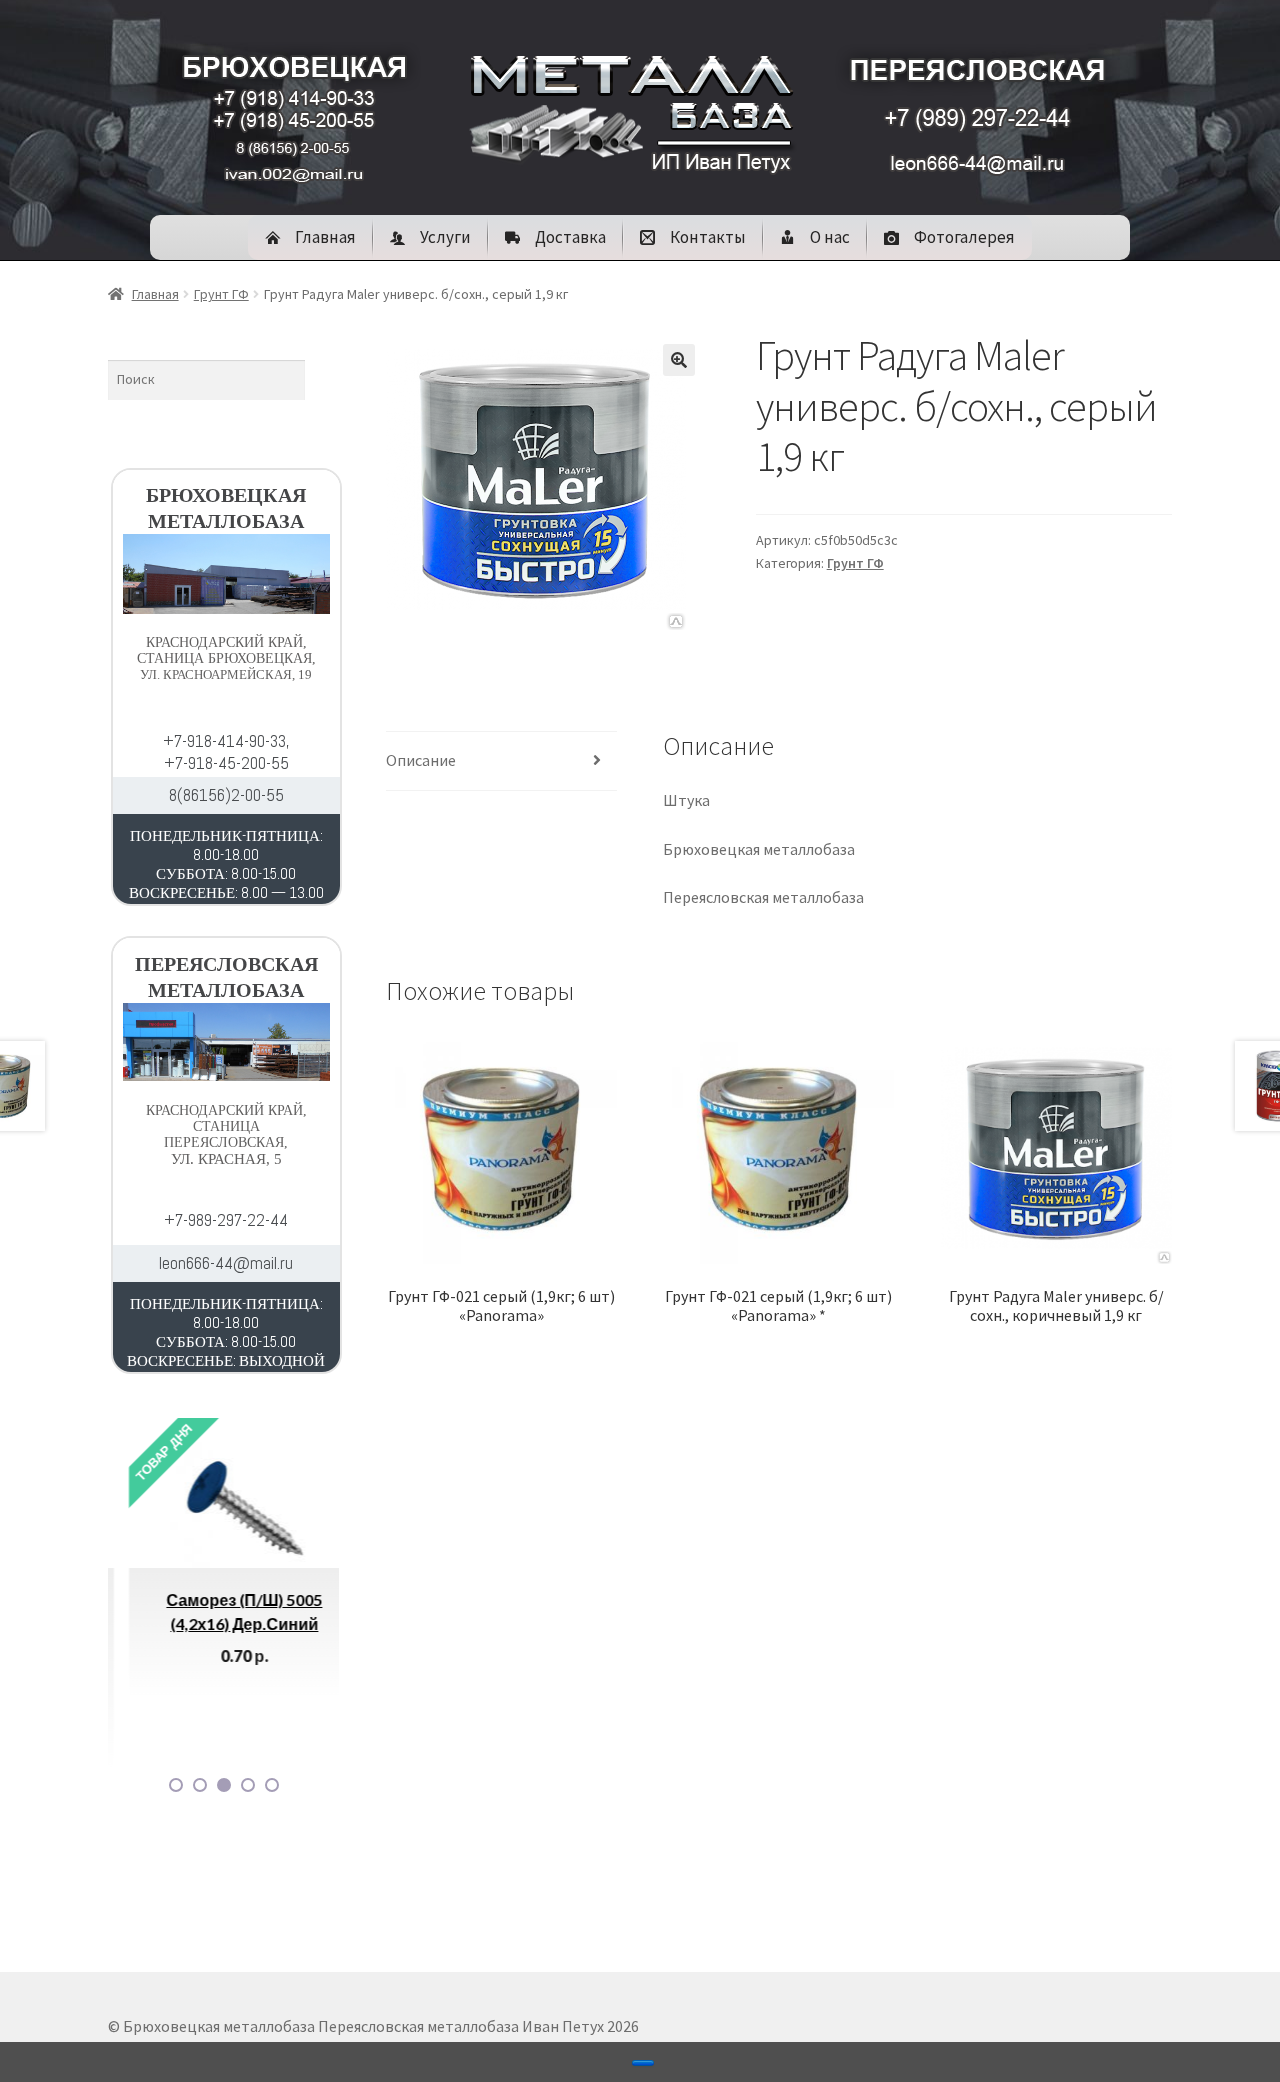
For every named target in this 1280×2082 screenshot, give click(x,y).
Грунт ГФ (221, 294)
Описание (421, 760)
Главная (155, 294)
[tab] (501, 761)
